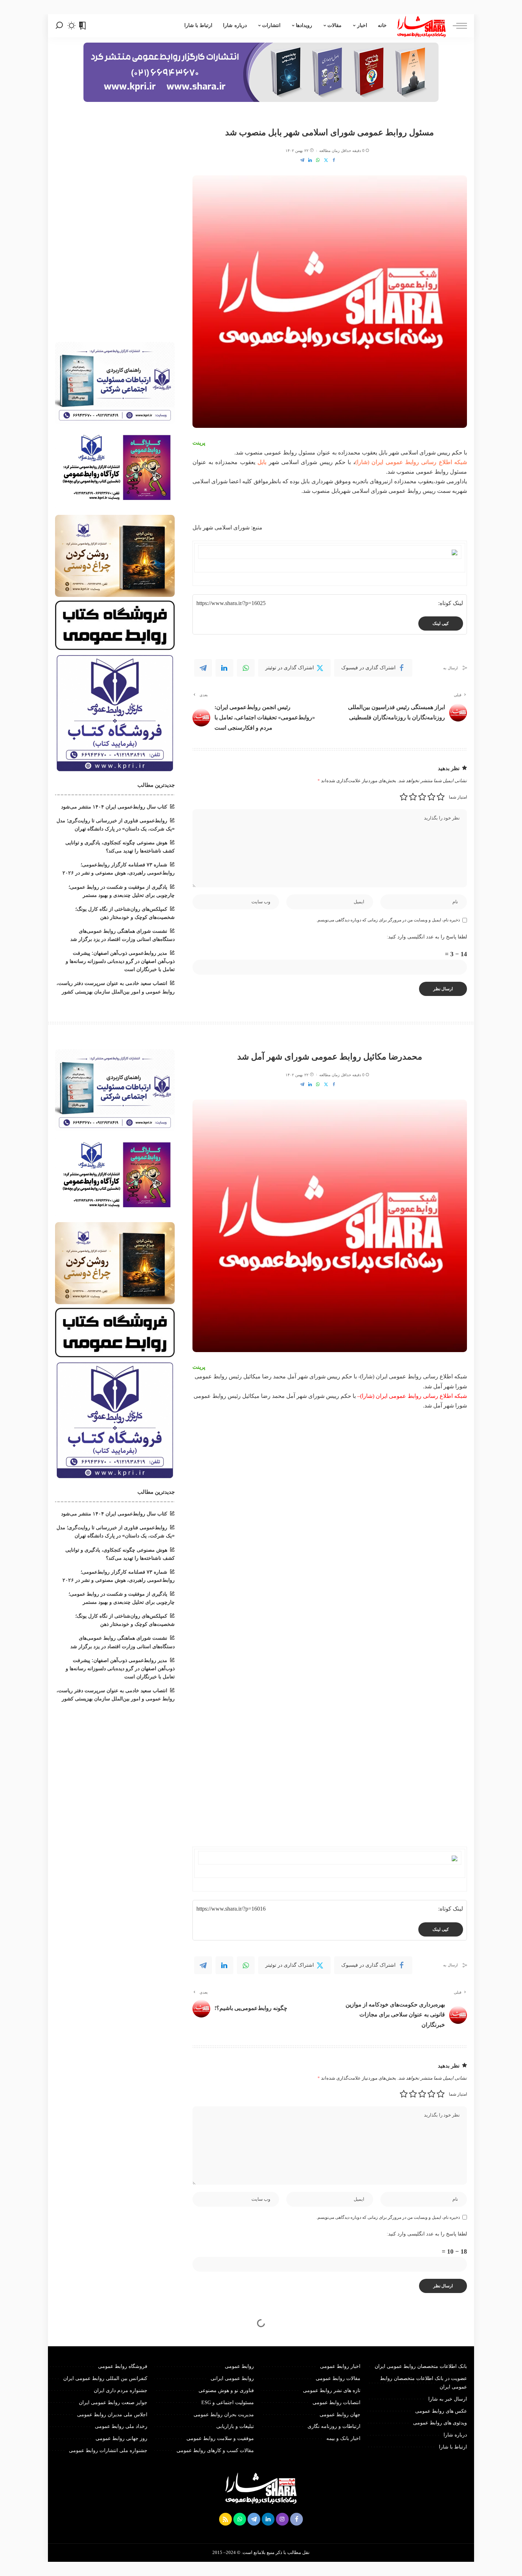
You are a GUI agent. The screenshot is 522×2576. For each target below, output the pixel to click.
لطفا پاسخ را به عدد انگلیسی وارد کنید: (427, 937)
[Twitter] (326, 160)
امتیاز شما (458, 797)
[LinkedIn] (310, 160)
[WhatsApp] (318, 160)
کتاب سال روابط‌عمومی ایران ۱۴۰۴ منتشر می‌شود (114, 807)
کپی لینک (441, 623)
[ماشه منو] (456, 26)
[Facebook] (334, 160)
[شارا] (422, 26)
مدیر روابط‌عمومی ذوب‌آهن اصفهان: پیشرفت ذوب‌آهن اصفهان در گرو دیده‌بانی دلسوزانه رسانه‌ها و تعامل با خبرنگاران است (120, 961)
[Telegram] (302, 160)
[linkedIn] (224, 668)
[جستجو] (59, 26)
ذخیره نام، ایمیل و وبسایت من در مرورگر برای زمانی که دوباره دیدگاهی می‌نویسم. (388, 920)
